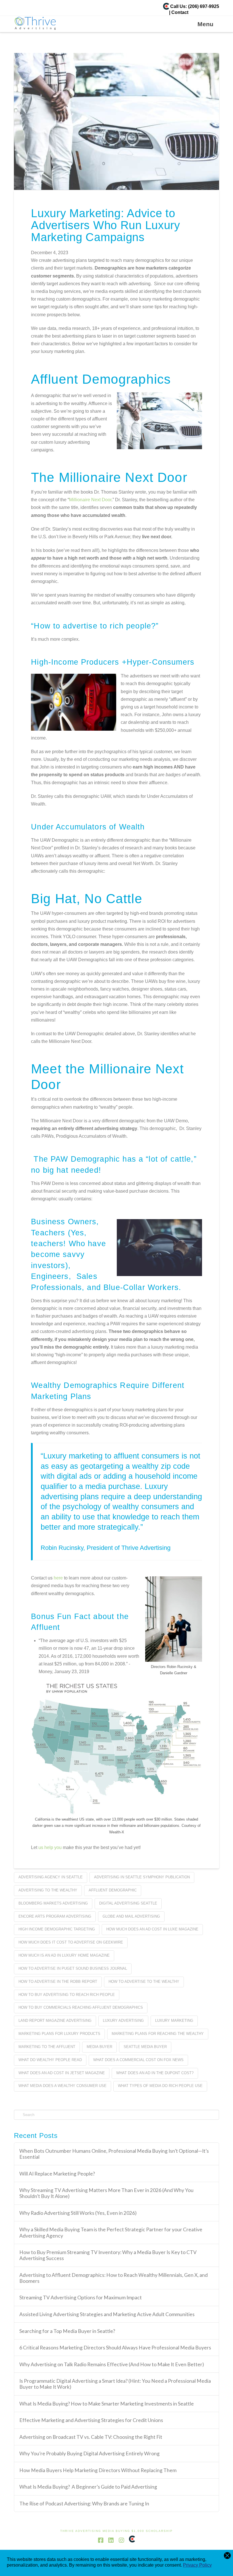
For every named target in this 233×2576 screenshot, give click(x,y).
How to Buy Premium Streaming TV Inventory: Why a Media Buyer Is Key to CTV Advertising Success (108, 2255)
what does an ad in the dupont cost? (155, 2073)
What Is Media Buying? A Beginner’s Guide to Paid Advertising (89, 2487)
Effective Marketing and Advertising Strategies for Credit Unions (92, 2420)
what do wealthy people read (50, 2060)
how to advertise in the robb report (58, 1982)
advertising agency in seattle (51, 1877)
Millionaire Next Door (90, 500)
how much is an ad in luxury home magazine (64, 1955)
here (58, 1578)
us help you (49, 1847)
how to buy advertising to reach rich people (67, 1995)
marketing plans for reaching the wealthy (158, 2034)
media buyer (99, 2047)
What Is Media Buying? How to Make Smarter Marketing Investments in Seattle (107, 2404)
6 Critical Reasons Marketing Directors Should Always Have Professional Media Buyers (115, 2348)
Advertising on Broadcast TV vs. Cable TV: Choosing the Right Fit (91, 2437)
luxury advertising (123, 2021)
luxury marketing (174, 2021)
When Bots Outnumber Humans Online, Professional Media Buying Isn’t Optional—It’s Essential (114, 2154)
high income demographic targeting (57, 1929)
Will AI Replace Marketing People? (57, 2174)
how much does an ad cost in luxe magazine (152, 1929)
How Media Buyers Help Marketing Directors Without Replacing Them (98, 2470)
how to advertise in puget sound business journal (73, 1968)
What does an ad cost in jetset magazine (62, 2073)
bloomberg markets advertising (53, 1903)
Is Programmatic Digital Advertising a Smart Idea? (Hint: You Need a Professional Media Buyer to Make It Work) (115, 2384)
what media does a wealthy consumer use (63, 2086)
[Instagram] (121, 2540)
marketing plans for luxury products (59, 2034)
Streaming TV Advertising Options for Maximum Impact (81, 2297)
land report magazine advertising (55, 2021)
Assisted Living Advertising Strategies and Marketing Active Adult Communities (107, 2314)
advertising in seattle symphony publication (142, 1877)
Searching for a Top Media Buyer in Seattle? (67, 2331)
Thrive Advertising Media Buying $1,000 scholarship (116, 2531)
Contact (180, 12)
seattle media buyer (145, 2047)
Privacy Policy (197, 2565)
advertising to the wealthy (48, 1890)
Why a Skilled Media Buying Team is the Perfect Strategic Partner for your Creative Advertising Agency (111, 2232)
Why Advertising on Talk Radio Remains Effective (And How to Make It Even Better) (112, 2364)
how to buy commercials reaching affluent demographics (81, 2007)
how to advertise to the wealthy (144, 1982)
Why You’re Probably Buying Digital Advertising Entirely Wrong (90, 2453)
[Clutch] (166, 6)
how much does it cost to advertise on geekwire (71, 1942)
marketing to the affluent (47, 2047)
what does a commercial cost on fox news (138, 2060)
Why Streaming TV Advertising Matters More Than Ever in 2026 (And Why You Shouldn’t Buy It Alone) (106, 2193)
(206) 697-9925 (204, 6)
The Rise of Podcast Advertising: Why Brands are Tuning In (85, 2504)
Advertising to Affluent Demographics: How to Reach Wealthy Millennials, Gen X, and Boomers (114, 2278)
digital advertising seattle (128, 1903)
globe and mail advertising (131, 1916)
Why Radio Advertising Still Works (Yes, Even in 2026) (78, 2213)
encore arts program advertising (55, 1916)
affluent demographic (113, 1890)
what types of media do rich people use (160, 2086)
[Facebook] (101, 2540)
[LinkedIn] (111, 2540)
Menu (205, 24)
